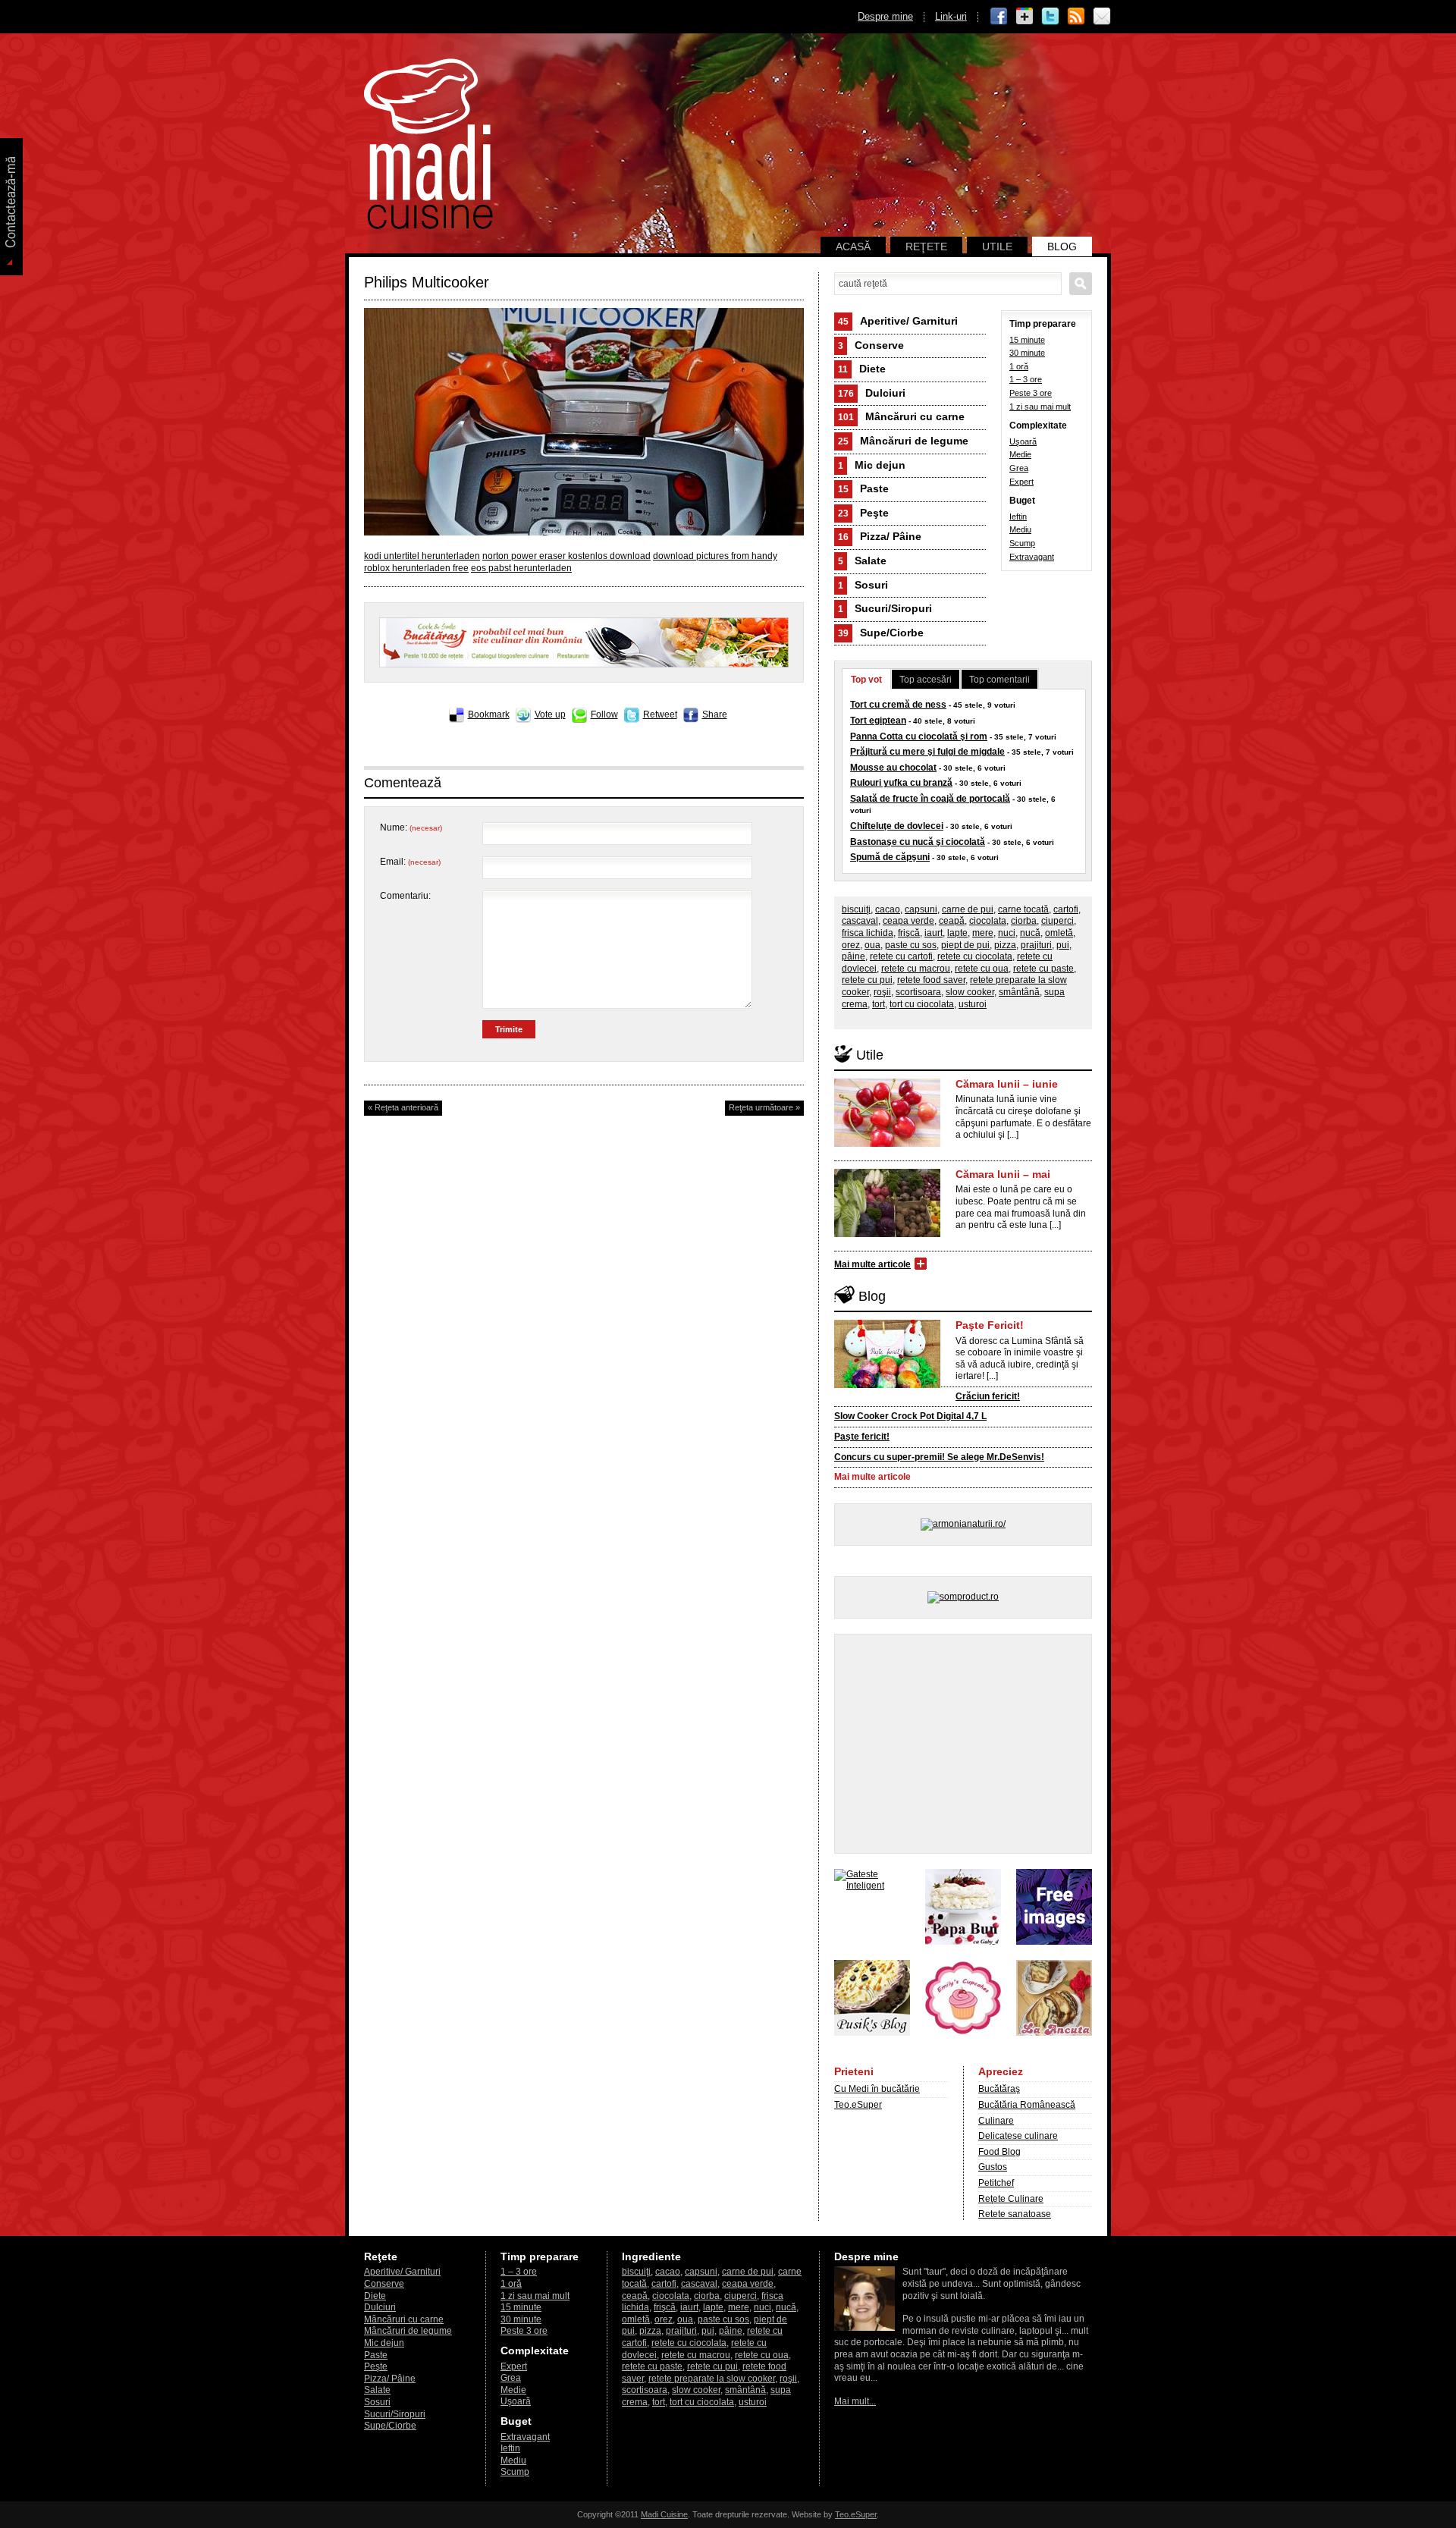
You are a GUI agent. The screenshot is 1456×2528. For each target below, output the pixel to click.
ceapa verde (908, 921)
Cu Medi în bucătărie (877, 2089)
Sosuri (863, 585)
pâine (854, 956)
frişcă (909, 933)
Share (715, 714)
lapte (957, 933)
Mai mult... (855, 2401)
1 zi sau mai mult (1040, 407)
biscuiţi (856, 909)
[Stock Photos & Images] (1054, 1942)
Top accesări (926, 680)
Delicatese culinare (1018, 2136)
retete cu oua (982, 969)
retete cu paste (1043, 969)
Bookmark (489, 714)
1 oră (1019, 366)
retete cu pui (867, 980)
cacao (888, 909)
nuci (1007, 933)
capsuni (921, 909)
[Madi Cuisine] (428, 226)
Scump (1022, 543)
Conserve (871, 345)
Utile (997, 247)
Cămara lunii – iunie (1007, 1084)
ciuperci (1057, 921)
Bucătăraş (999, 2089)
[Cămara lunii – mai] (887, 1234)
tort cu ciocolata (922, 1004)
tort (879, 1004)
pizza (1005, 945)
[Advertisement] (963, 1744)
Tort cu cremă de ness (898, 705)
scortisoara (918, 992)
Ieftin (1018, 517)
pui (1063, 945)
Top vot (866, 680)
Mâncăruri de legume (903, 441)
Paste (863, 488)
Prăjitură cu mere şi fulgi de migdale (927, 752)
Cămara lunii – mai (1003, 1174)
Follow (604, 714)
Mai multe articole (872, 1264)
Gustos (993, 2167)
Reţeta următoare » (764, 1107)
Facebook (999, 17)
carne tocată (1023, 909)
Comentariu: (405, 896)
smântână (1019, 992)
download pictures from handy (715, 556)
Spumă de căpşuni (890, 857)
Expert (1021, 482)
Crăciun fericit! (988, 1396)
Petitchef (996, 2183)
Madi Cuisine (664, 2514)
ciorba (1024, 921)
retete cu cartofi (901, 956)
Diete (862, 369)
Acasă (853, 247)
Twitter (1050, 17)
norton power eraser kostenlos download (566, 556)
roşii (882, 992)
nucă (1030, 933)
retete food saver (931, 980)
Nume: (411, 827)
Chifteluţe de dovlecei (897, 826)
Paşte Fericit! (990, 1325)
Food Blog (999, 2152)
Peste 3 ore (1031, 393)
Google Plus (1025, 17)
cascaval (860, 921)
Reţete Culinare (1011, 2199)
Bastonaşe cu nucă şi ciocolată (918, 842)
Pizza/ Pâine (880, 536)
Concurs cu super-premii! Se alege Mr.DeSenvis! (939, 1457)
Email (1102, 17)
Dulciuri (872, 393)
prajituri (1036, 945)
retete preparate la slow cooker (712, 2379)
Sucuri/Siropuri (885, 608)
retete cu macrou (916, 969)
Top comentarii (999, 680)
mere (983, 933)
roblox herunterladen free (416, 568)
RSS (1076, 17)
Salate (862, 561)
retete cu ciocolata (975, 956)
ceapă (952, 921)
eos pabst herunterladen (521, 568)
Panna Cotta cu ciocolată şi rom (919, 736)
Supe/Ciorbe (881, 633)
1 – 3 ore (1026, 379)
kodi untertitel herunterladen (422, 556)
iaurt (934, 933)
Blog (1062, 247)
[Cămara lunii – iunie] (887, 1144)
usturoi (973, 1004)
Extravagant (1032, 557)
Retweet (660, 714)
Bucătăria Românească (1027, 2105)
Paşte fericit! (862, 1437)
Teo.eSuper (858, 2105)
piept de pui (965, 945)
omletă (1059, 933)
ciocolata (988, 921)
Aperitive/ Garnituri (898, 321)
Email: (410, 862)
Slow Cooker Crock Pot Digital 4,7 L (910, 1416)
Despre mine (885, 16)
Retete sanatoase (1015, 2214)
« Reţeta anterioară (403, 1107)
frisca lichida (868, 933)
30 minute (1027, 353)
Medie (1020, 454)
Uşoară (1023, 441)
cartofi (1066, 909)
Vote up (550, 714)
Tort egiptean (878, 721)
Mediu (1020, 529)
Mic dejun (872, 465)
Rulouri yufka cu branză (901, 783)
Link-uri (951, 16)
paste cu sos (911, 945)
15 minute (1027, 340)
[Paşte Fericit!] (887, 1385)
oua (872, 945)
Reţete (926, 247)
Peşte (863, 513)
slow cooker (970, 992)
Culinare (996, 2121)
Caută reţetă (1081, 284)
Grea (1019, 468)
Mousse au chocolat (893, 768)
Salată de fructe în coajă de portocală (930, 799)
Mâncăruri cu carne (901, 416)
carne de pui (968, 909)
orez (851, 945)
